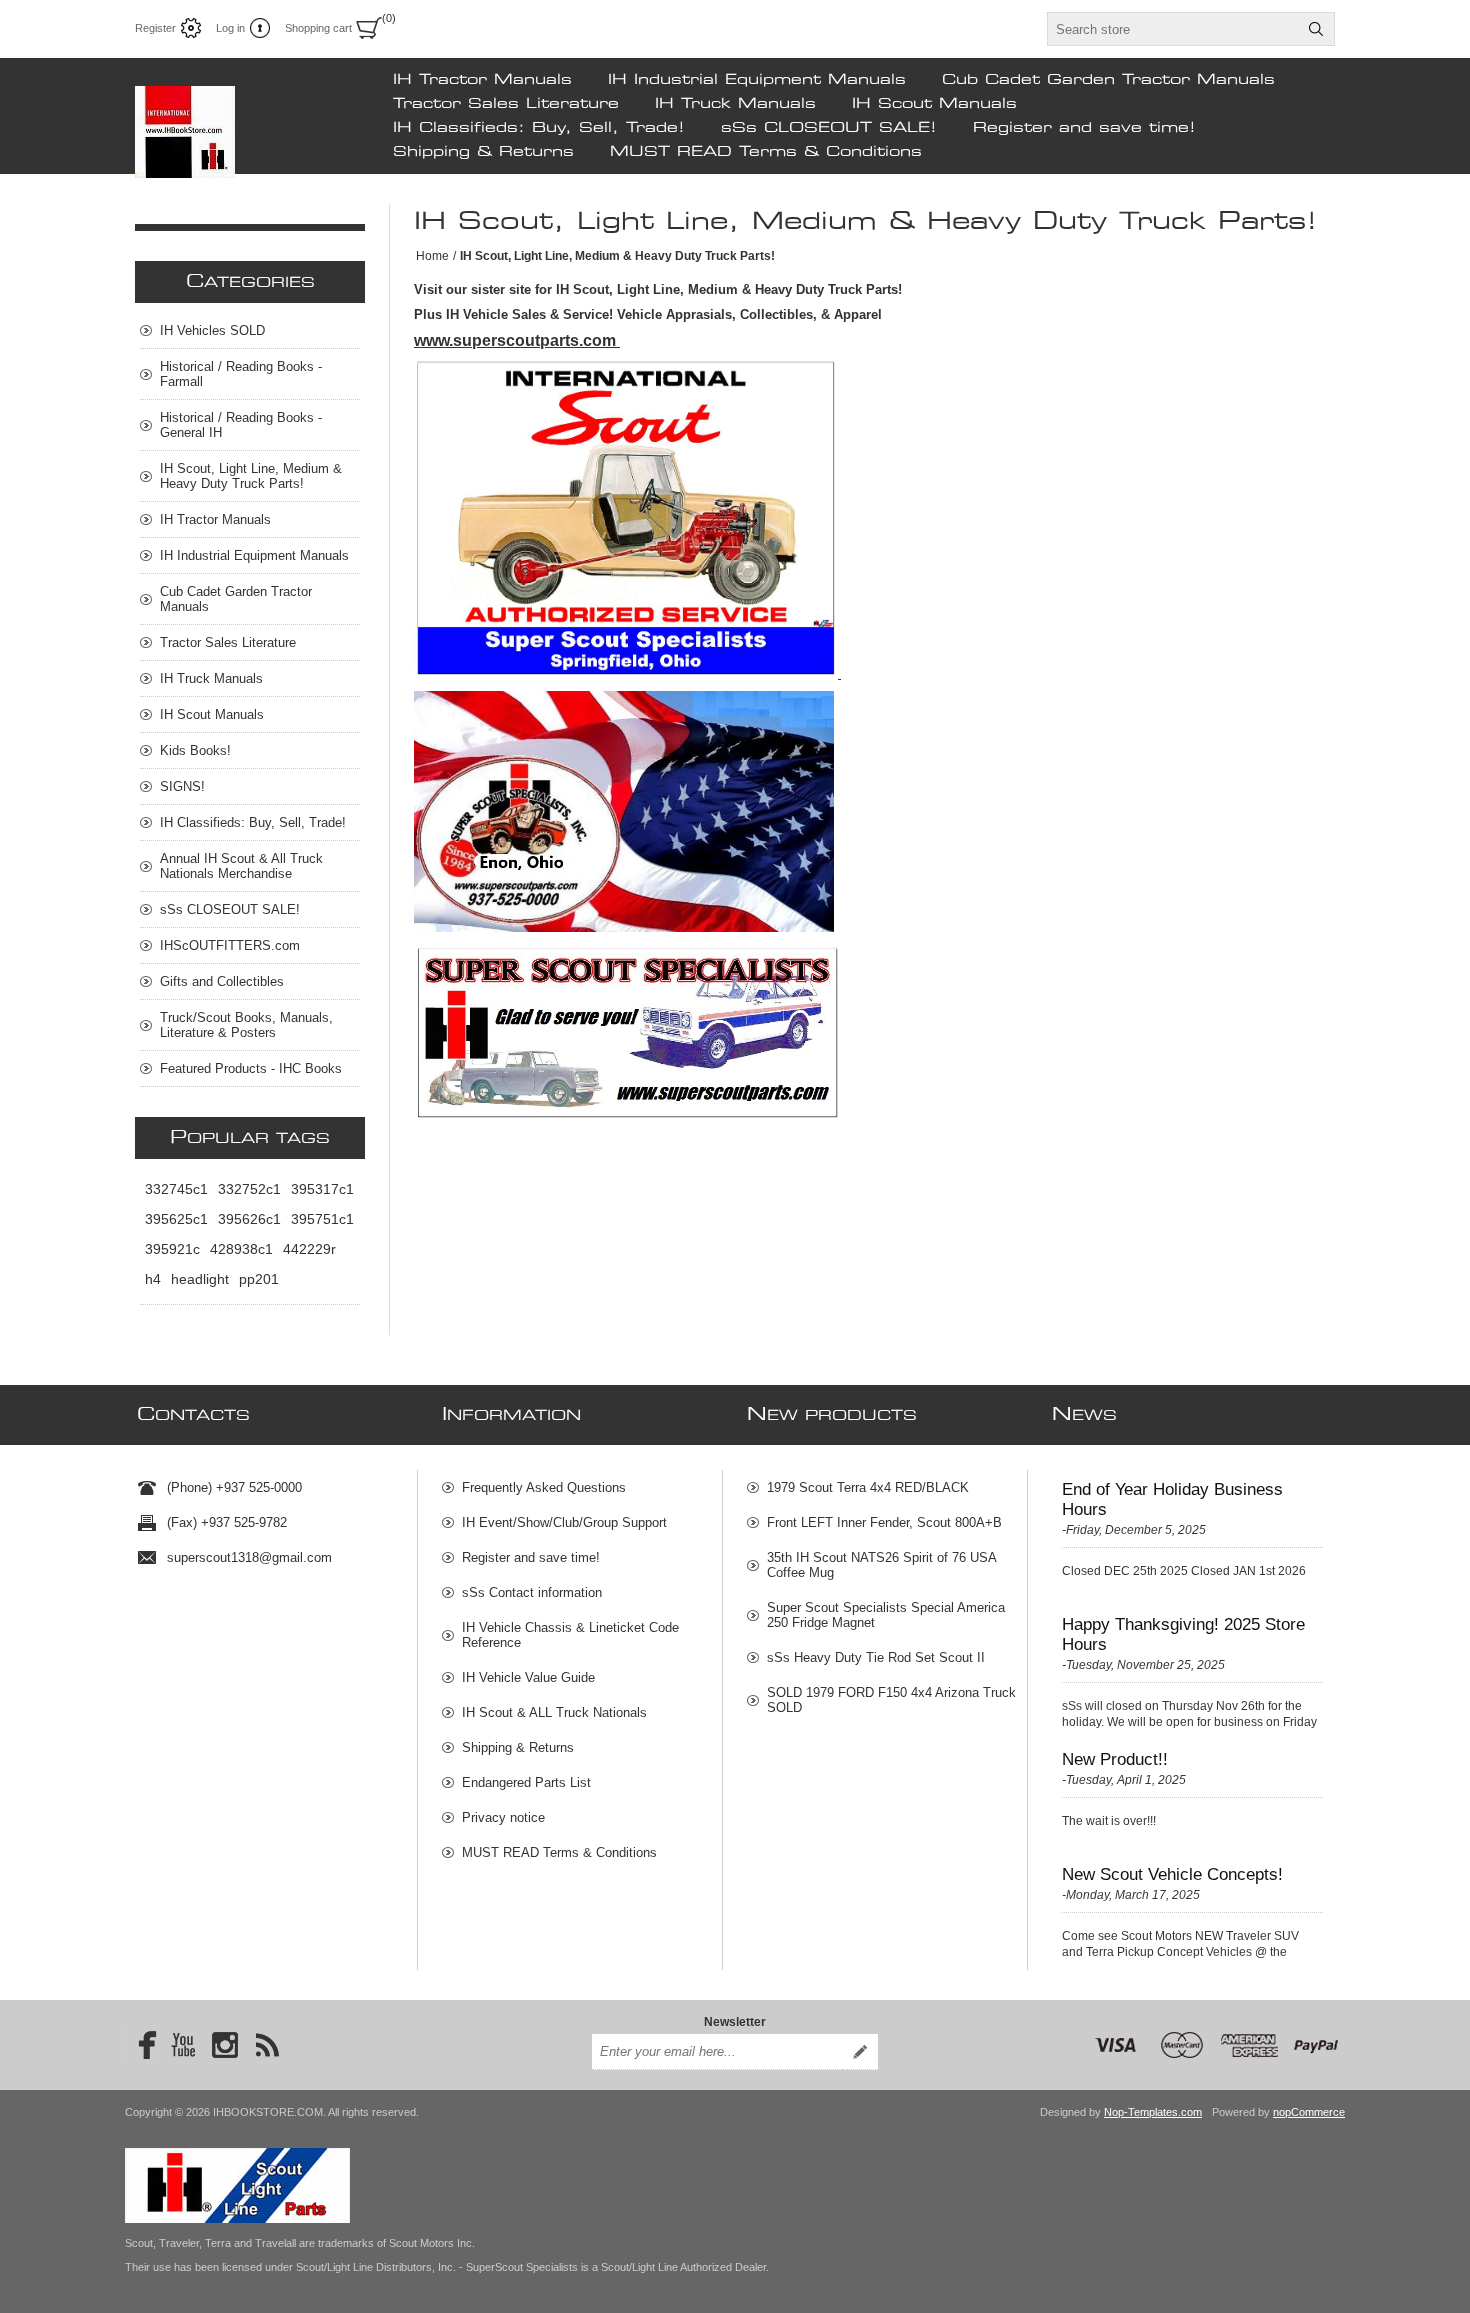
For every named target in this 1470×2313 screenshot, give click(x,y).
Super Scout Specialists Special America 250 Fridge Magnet (886, 1615)
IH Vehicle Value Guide (528, 1677)
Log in (230, 28)
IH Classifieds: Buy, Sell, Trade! (539, 128)
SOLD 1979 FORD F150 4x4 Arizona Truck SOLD (891, 1700)
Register (155, 28)
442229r (309, 1249)
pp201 (259, 1279)
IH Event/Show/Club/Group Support (564, 1522)
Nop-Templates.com (1153, 2112)
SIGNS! (182, 786)
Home (432, 256)
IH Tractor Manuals (482, 80)
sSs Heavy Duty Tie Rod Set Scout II (876, 1657)
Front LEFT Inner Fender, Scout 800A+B (884, 1522)
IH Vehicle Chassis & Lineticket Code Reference (570, 1635)
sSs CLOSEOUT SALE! (829, 128)
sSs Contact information (532, 1592)
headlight (200, 1279)
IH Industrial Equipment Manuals (757, 80)
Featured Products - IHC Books (251, 1068)
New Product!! (1115, 1759)
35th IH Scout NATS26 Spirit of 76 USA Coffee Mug (881, 1565)
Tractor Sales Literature (506, 104)
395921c (172, 1249)
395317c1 (322, 1189)
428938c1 (241, 1249)
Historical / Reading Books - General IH (241, 425)
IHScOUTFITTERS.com (230, 945)
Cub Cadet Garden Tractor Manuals (1108, 80)
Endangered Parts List (526, 1782)
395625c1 (176, 1219)
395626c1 (249, 1219)
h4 (153, 1279)
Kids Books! (195, 750)
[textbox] (1173, 29)
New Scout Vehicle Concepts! (1172, 1874)
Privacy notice (503, 1817)
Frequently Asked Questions (544, 1487)
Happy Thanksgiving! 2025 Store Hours (1183, 1634)
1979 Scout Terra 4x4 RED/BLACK (868, 1487)
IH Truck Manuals (735, 104)
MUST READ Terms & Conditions (766, 152)
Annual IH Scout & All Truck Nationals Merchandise (241, 866)
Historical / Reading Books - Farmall (241, 374)
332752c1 (249, 1189)
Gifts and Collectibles (222, 981)
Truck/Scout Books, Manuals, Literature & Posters (246, 1025)
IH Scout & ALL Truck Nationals (554, 1712)
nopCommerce (1309, 2112)
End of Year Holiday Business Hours (1172, 1499)
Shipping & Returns (483, 152)
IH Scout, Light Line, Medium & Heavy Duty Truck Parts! (251, 476)
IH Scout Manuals (934, 104)
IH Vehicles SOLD (212, 330)
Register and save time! (1084, 128)
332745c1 (176, 1189)
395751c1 (322, 1219)
